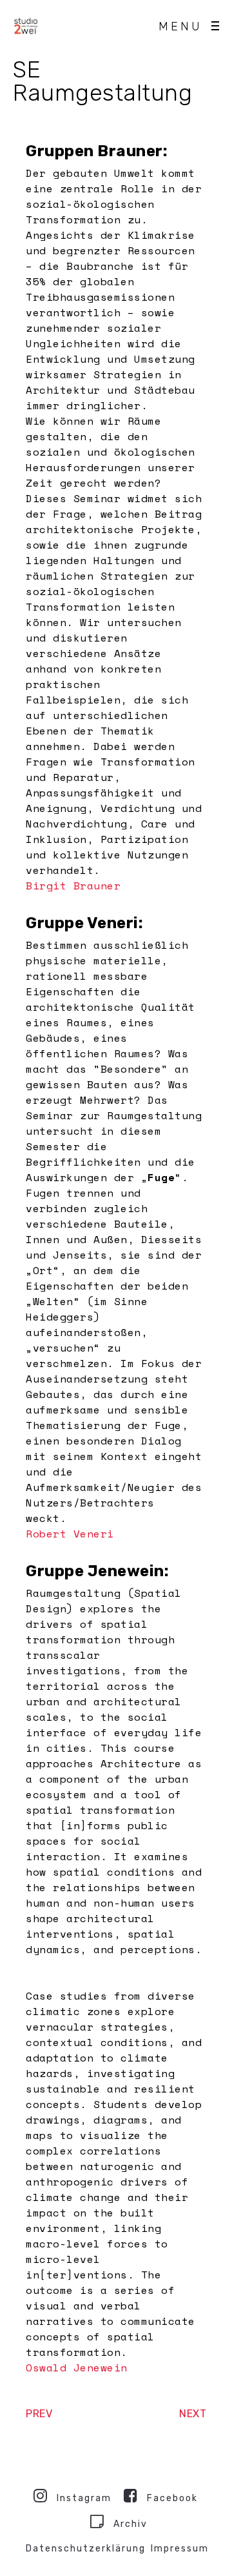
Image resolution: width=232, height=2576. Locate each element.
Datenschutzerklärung (86, 2549)
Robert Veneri (70, 1534)
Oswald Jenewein (77, 2368)
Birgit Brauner (73, 886)
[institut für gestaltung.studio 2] (26, 26)
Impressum (180, 2549)
